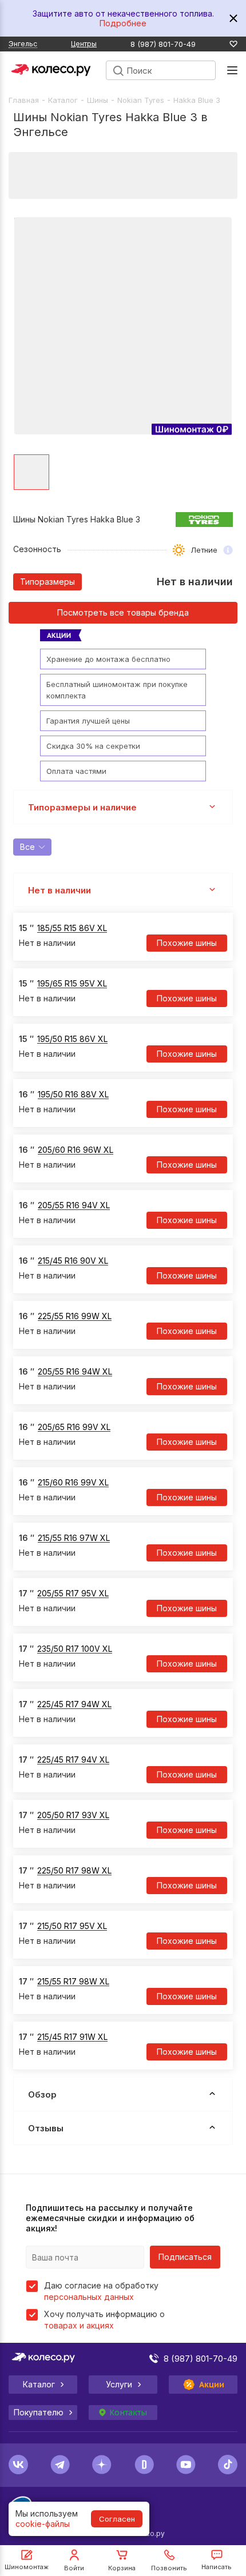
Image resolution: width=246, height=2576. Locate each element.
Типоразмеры (47, 582)
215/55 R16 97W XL (74, 1538)
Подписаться (185, 2257)
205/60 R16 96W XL (76, 1150)
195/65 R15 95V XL (72, 983)
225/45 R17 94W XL (74, 1704)
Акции (212, 2385)
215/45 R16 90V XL (73, 1261)
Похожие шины (187, 943)
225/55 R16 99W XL (75, 1316)
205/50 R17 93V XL (73, 1815)
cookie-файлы (43, 2524)
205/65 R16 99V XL (74, 1427)
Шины (98, 100)
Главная (24, 100)
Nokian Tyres (141, 100)
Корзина (122, 2568)
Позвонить (169, 2568)
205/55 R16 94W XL (75, 1371)
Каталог (63, 100)
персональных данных (89, 2297)
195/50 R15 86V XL (72, 1039)
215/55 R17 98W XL (73, 1981)
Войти (74, 2568)
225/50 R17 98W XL (74, 1870)
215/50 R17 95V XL (72, 1926)
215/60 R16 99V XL (73, 1482)
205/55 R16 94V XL (74, 1205)
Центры (84, 44)
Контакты (128, 2413)
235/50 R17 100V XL (75, 1649)
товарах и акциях (79, 2325)
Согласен (117, 2519)
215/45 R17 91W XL (72, 2037)
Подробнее (123, 23)
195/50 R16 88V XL (73, 1094)
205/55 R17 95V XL (73, 1593)
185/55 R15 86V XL (72, 928)
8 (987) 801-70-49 (163, 44)
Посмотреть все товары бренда (123, 612)
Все (27, 847)
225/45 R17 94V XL (73, 1760)
